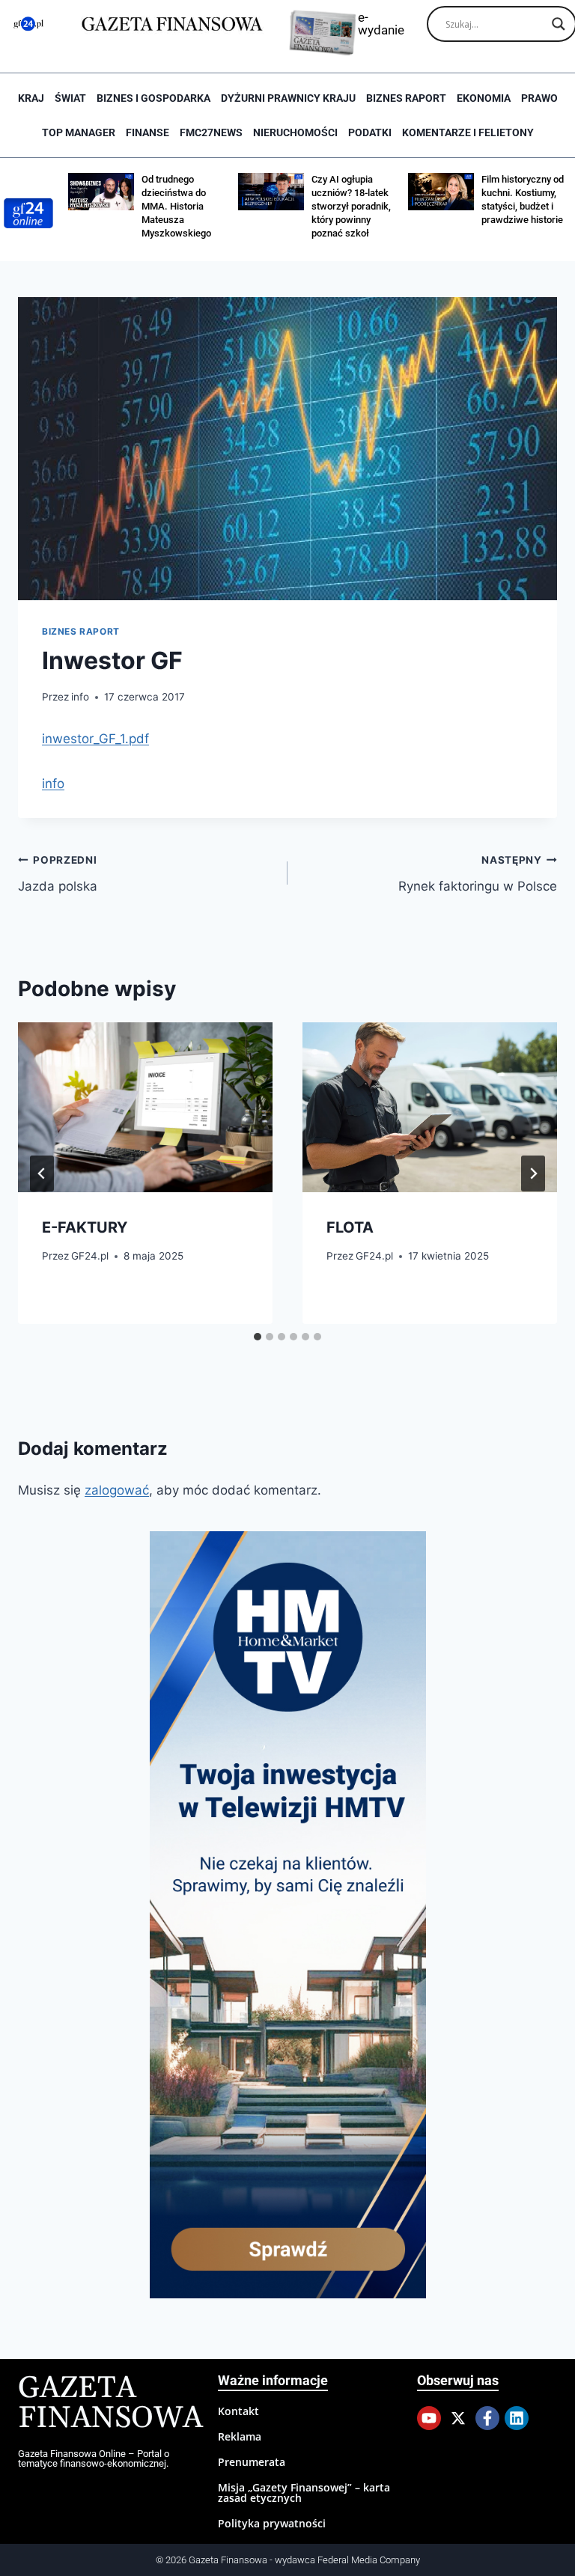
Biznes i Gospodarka (153, 98)
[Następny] (533, 1173)
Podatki (370, 132)
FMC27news (211, 132)
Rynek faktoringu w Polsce (478, 874)
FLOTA (350, 1227)
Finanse (147, 132)
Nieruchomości (295, 132)
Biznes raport (406, 98)
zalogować (117, 1490)
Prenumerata (252, 2462)
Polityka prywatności (272, 2523)
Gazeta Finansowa (110, 2403)
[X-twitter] (458, 2418)
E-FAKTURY (85, 1227)
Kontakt (238, 2411)
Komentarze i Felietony (468, 132)
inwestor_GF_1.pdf (95, 739)
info (80, 697)
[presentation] (145, 1107)
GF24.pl (90, 1256)
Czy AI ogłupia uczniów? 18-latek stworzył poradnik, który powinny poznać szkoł (351, 206)
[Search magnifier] (559, 24)
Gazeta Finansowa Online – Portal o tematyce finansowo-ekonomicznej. (94, 2459)
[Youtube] (429, 2418)
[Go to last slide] (42, 1173)
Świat (70, 98)
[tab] (258, 1337)
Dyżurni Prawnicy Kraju (288, 98)
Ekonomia (484, 98)
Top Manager (79, 132)
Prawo (539, 98)
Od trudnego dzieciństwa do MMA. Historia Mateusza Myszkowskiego (176, 206)
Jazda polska (58, 874)
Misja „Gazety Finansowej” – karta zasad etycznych (304, 2493)
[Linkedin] (517, 2418)
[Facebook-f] (487, 2418)
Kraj (31, 98)
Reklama (240, 2436)
